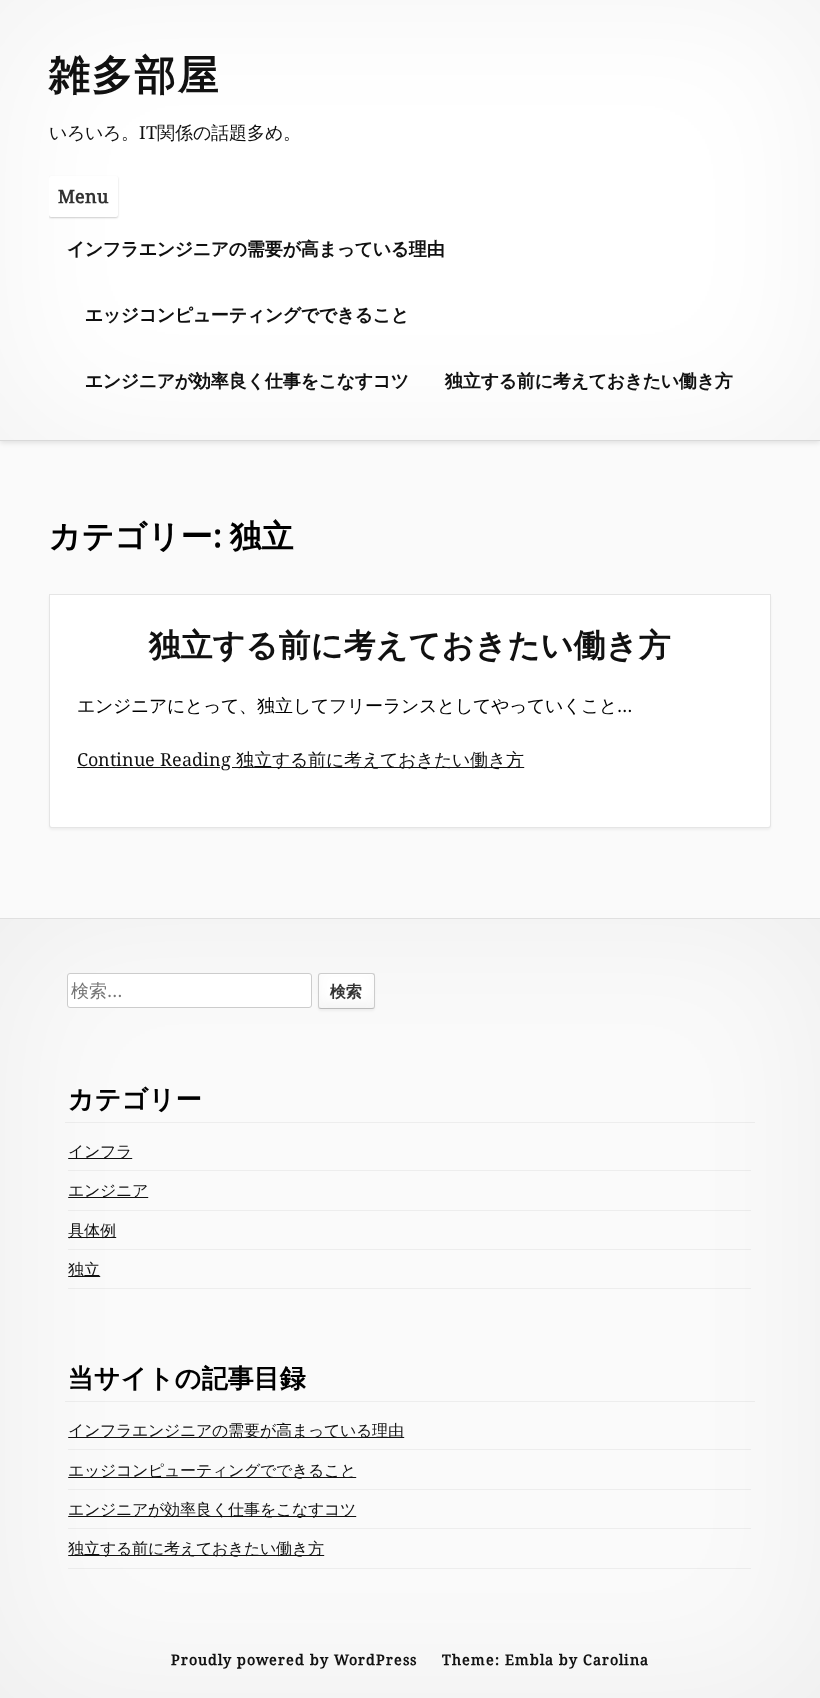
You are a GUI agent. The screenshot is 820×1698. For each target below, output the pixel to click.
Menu (83, 196)
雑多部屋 (135, 73)
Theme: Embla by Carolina (545, 1659)
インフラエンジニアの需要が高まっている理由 (256, 248)
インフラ (100, 1151)
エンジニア (108, 1190)
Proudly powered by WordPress (294, 1659)
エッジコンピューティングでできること (247, 314)
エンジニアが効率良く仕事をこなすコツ (247, 380)
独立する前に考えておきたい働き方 (589, 380)
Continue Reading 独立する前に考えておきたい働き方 (300, 759)
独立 (84, 1269)
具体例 (92, 1230)
